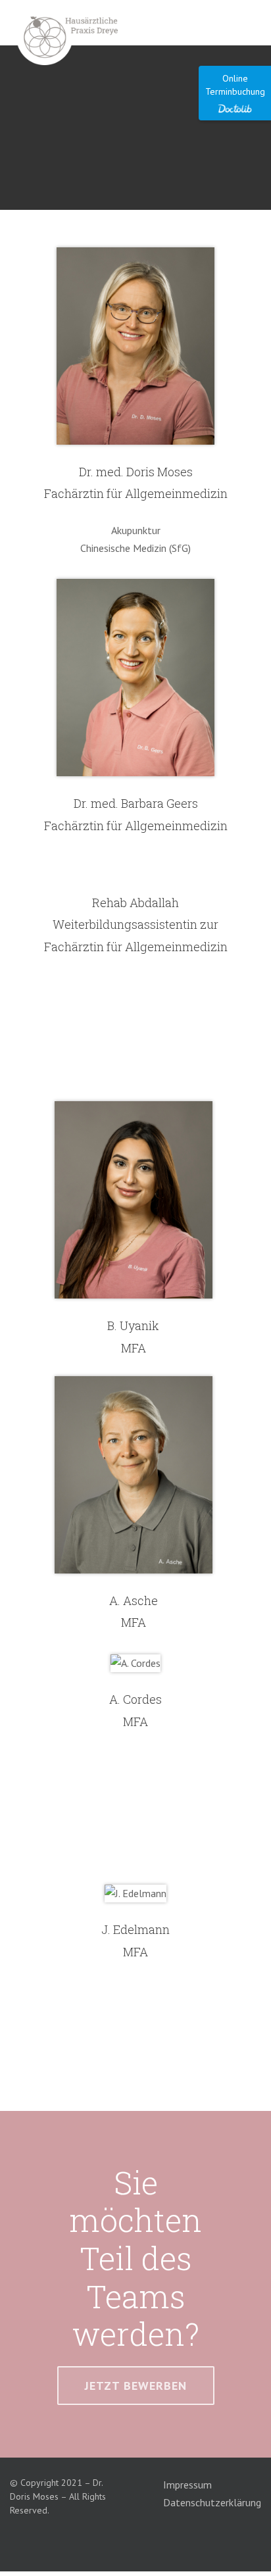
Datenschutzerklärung (212, 2502)
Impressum (187, 2485)
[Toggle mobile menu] (249, 25)
